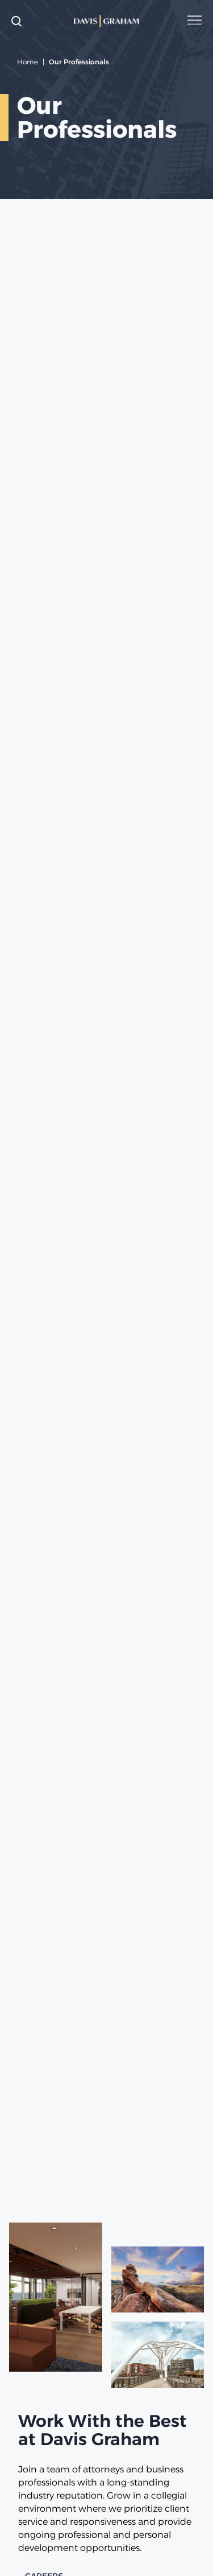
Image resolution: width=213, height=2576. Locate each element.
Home (28, 62)
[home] (107, 21)
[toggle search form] (16, 21)
